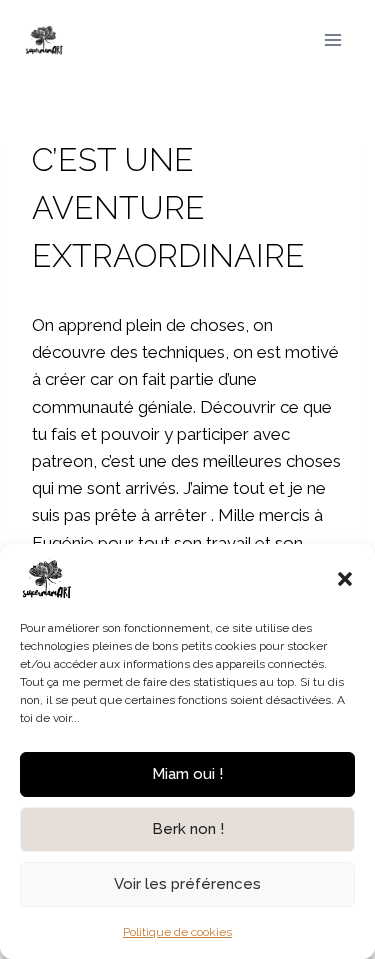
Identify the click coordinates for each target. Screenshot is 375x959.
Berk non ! (188, 829)
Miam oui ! (187, 774)
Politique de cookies (177, 932)
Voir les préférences (187, 884)
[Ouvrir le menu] (332, 39)
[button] (345, 579)
